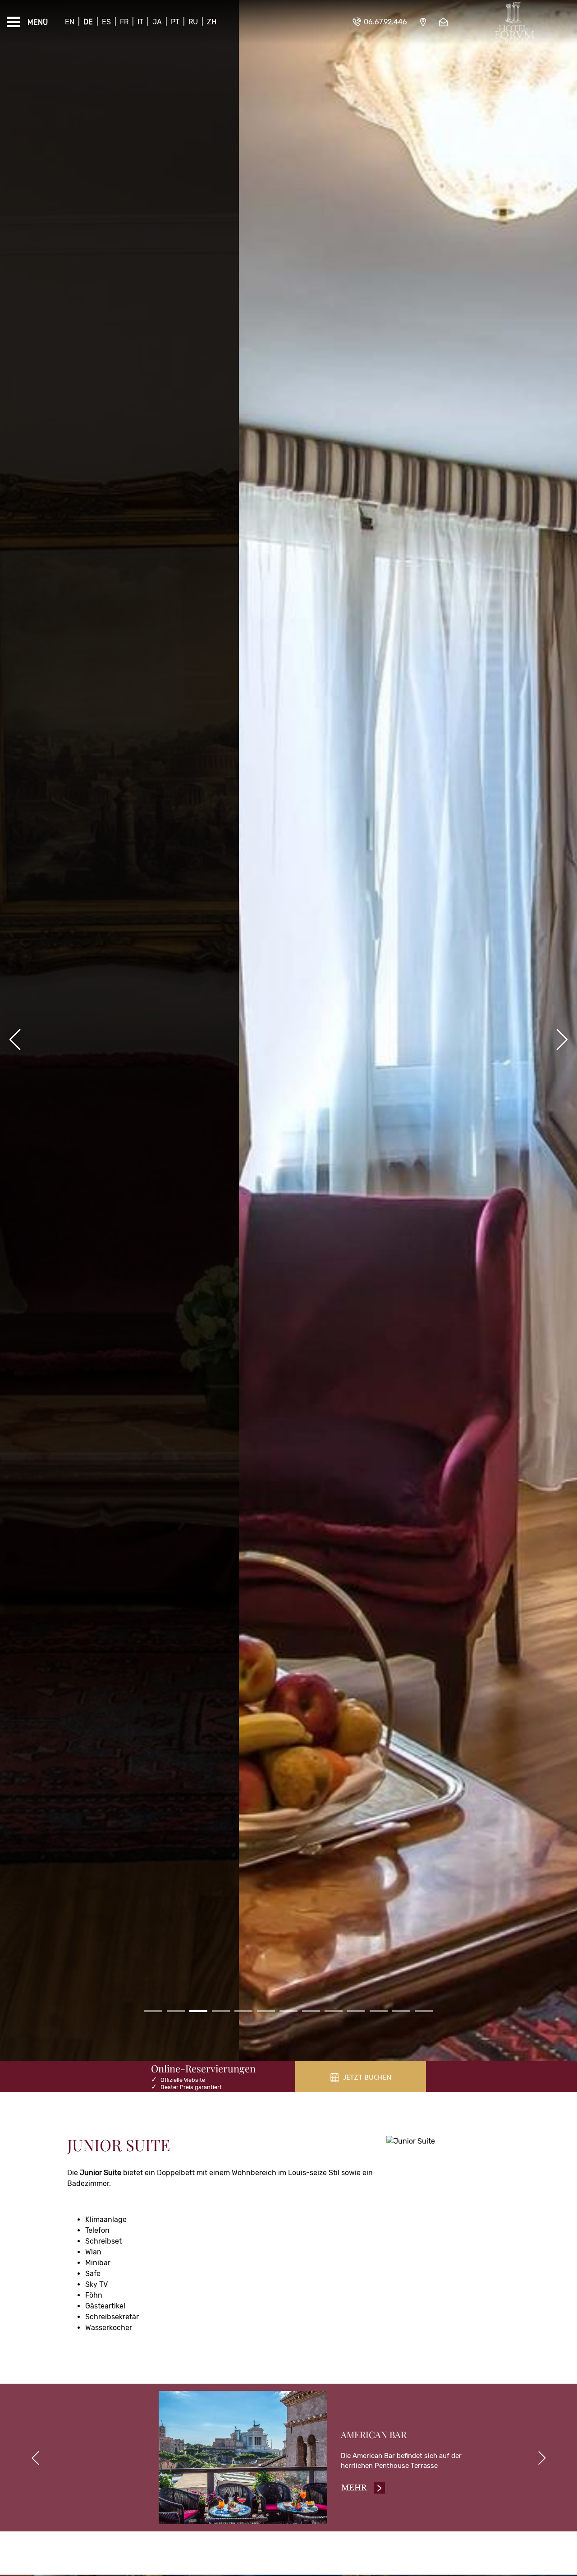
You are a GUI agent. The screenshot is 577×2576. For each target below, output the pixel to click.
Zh (212, 22)
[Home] (514, 22)
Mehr (363, 2488)
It (140, 22)
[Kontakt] (444, 22)
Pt (175, 22)
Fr (124, 22)
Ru (193, 22)
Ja (157, 22)
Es (106, 22)
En (70, 22)
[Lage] (423, 22)
